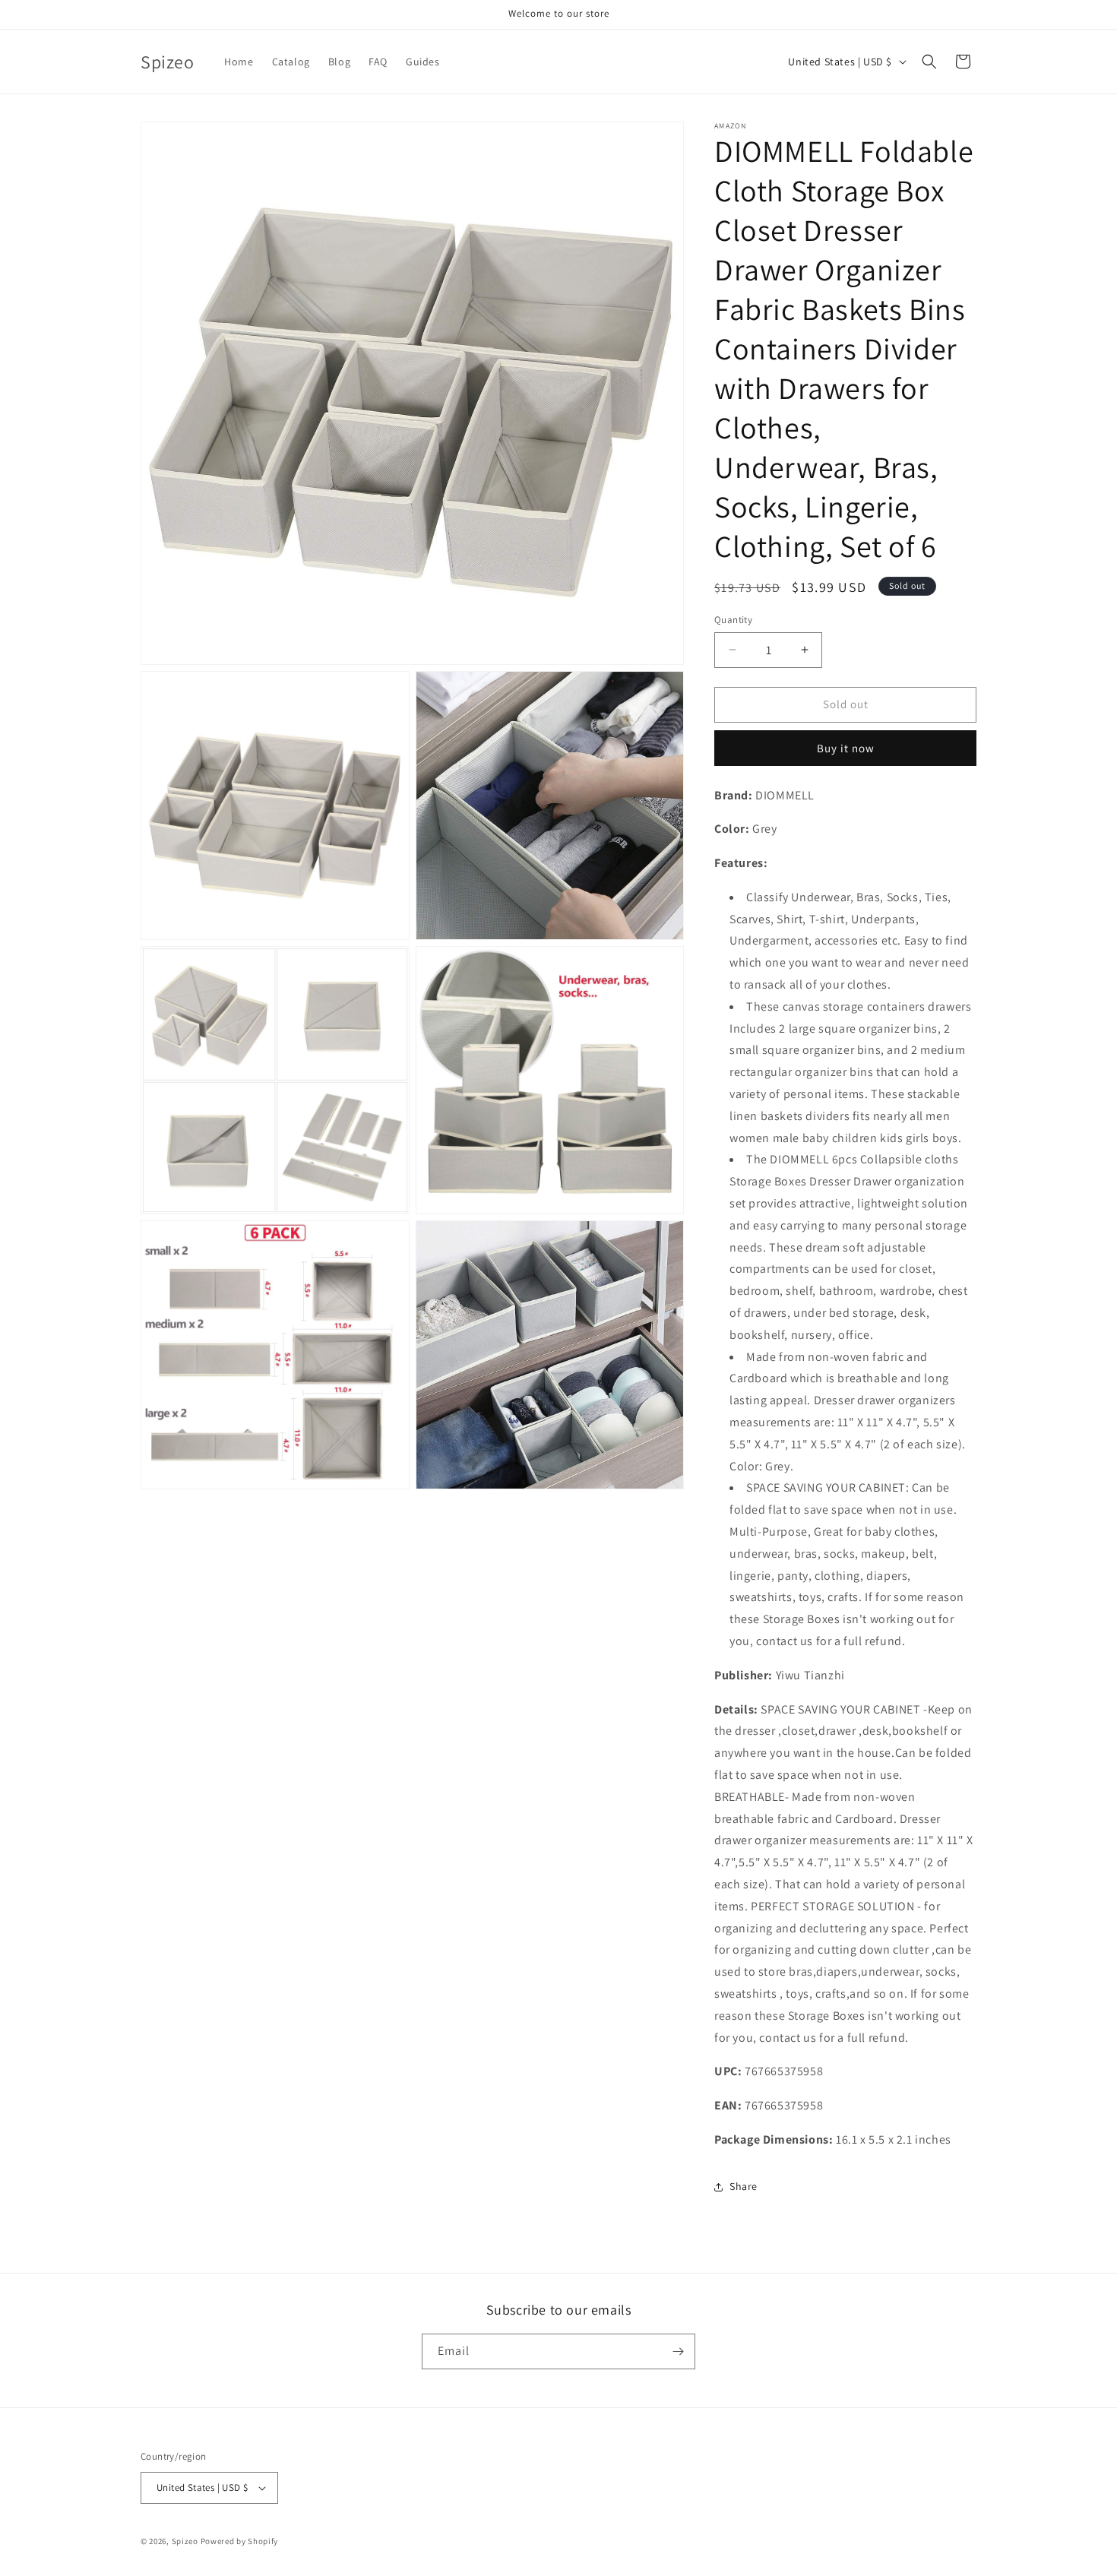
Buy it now (846, 748)
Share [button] (744, 2186)
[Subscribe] (678, 2351)
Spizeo (185, 2541)
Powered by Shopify (240, 2541)
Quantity (733, 620)
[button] (929, 62)
